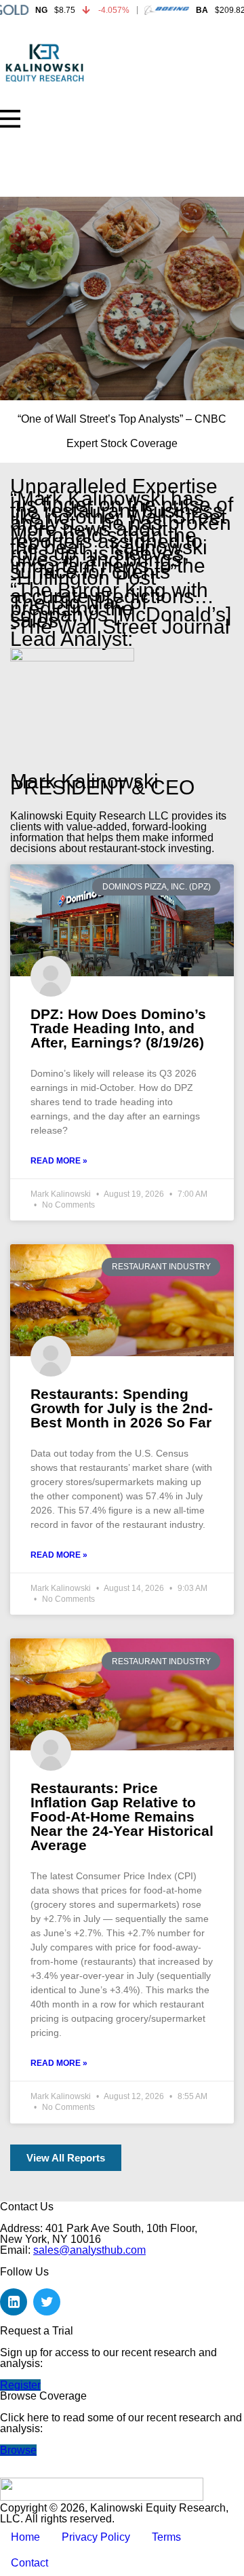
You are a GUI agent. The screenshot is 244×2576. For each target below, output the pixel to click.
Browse (18, 2450)
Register (20, 2385)
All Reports (37, 164)
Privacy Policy (96, 2537)
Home (25, 127)
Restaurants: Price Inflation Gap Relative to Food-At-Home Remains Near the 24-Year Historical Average (122, 1816)
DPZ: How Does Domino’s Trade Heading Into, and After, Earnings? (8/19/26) (118, 1028)
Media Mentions (48, 181)
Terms (166, 2537)
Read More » (59, 1161)
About (24, 145)
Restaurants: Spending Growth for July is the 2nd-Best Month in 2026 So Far (122, 1408)
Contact (29, 2563)
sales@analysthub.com (89, 2250)
